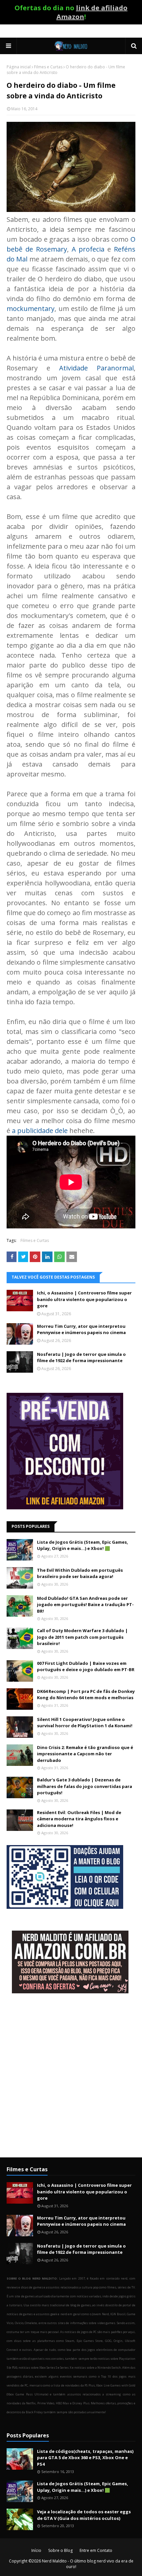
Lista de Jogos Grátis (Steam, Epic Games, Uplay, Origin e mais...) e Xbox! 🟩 (83, 1545)
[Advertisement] (71, 2076)
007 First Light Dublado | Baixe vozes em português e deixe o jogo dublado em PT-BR (86, 1666)
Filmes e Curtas (48, 67)
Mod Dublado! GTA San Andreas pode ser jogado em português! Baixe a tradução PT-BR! (85, 1605)
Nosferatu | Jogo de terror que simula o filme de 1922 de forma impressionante (81, 1357)
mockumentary (31, 309)
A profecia (88, 249)
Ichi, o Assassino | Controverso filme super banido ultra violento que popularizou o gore (84, 1299)
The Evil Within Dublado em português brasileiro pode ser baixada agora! (80, 1573)
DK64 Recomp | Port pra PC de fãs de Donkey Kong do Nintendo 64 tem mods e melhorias (86, 1695)
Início (36, 2550)
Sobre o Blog (60, 2550)
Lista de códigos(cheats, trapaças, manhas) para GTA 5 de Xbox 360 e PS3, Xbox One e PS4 (85, 2458)
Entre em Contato (96, 2550)
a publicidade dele (40, 1131)
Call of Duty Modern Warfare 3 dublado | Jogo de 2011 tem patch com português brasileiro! (82, 1637)
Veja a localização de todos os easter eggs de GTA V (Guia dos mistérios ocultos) (84, 2515)
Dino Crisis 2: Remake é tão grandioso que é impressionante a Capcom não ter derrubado (85, 1754)
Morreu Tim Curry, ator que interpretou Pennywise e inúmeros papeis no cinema (81, 1329)
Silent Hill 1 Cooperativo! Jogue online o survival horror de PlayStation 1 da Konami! (85, 1723)
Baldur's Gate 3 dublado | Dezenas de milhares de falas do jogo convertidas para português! (85, 1786)
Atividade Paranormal (96, 368)
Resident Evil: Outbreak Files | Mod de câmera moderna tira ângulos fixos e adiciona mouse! (79, 1819)
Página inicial (19, 67)
